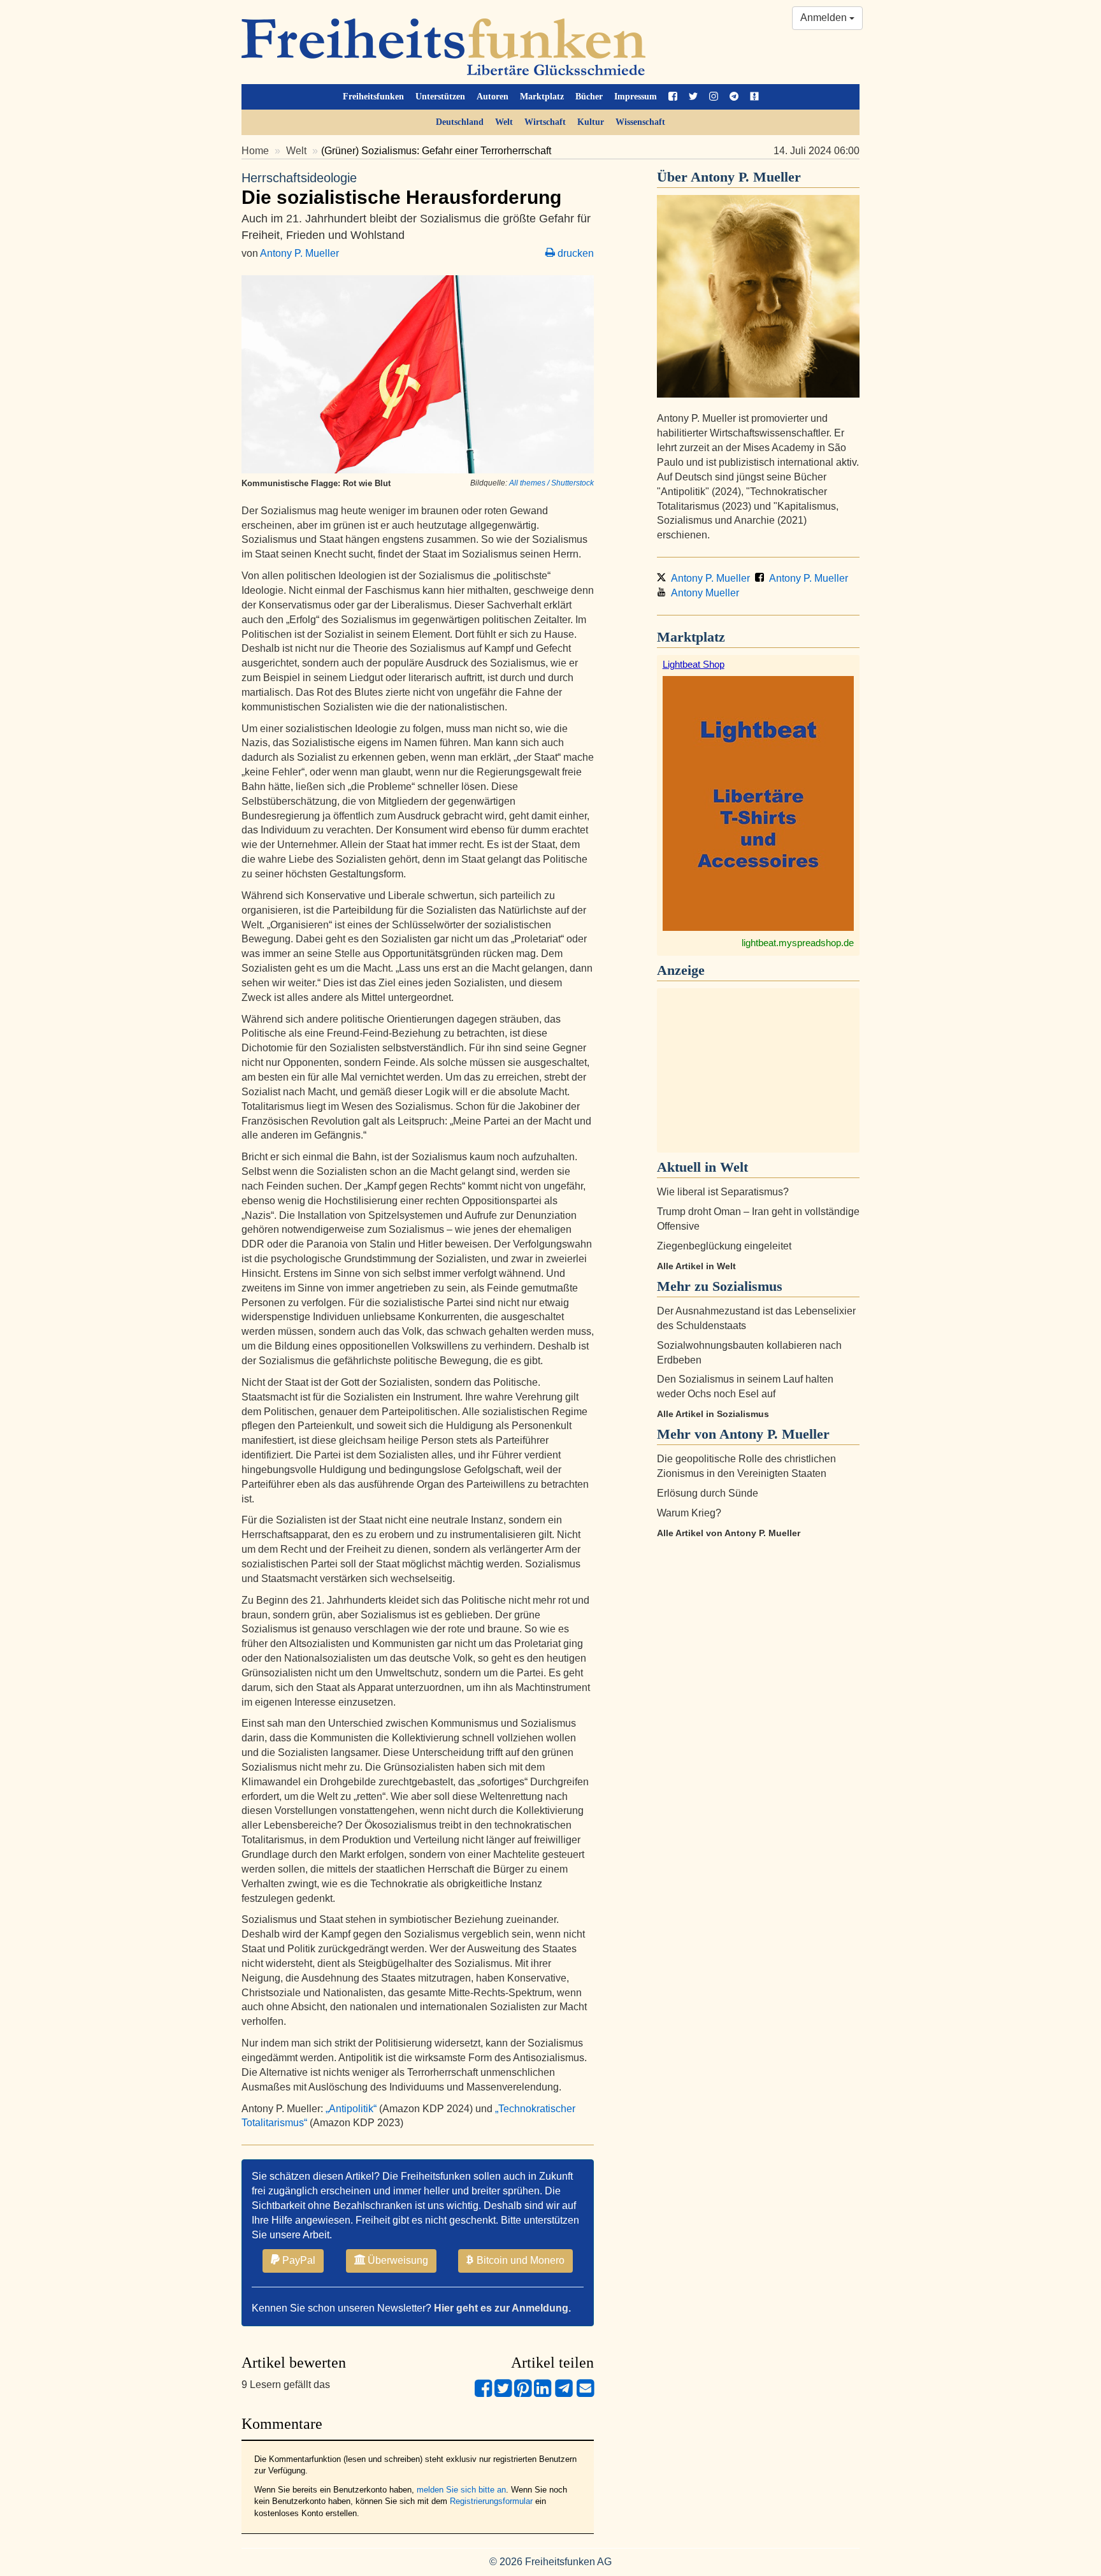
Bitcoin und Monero (519, 2260)
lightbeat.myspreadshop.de (798, 943)
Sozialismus (747, 1286)
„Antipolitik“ (352, 2109)
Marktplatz (542, 97)
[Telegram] (564, 2393)
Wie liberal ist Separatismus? (723, 1192)
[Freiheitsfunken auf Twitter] (693, 97)
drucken (574, 253)
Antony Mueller (702, 593)
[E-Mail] (585, 2393)
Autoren (493, 97)
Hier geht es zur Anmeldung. (502, 2308)
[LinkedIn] (543, 2393)
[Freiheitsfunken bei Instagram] (714, 97)
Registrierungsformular (491, 2501)
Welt (504, 122)
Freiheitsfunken (373, 97)
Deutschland (460, 122)
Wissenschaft (640, 122)
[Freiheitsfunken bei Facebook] (673, 97)
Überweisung (397, 2260)
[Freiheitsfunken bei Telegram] (734, 97)
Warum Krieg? (689, 1513)
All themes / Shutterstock (551, 483)
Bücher (589, 97)
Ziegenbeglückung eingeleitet (724, 1246)
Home (255, 151)
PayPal (298, 2260)
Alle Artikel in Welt (696, 1266)
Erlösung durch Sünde (708, 1493)
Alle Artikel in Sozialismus (713, 1414)
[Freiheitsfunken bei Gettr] (754, 97)
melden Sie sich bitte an (461, 2490)
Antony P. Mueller (299, 253)
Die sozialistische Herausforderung (401, 189)
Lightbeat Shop (694, 664)
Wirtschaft (545, 122)
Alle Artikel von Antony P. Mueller (729, 1533)
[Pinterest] (523, 2393)
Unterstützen (440, 97)
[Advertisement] (758, 1070)
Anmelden (825, 18)
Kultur (591, 122)
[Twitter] (503, 2393)
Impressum (636, 97)
